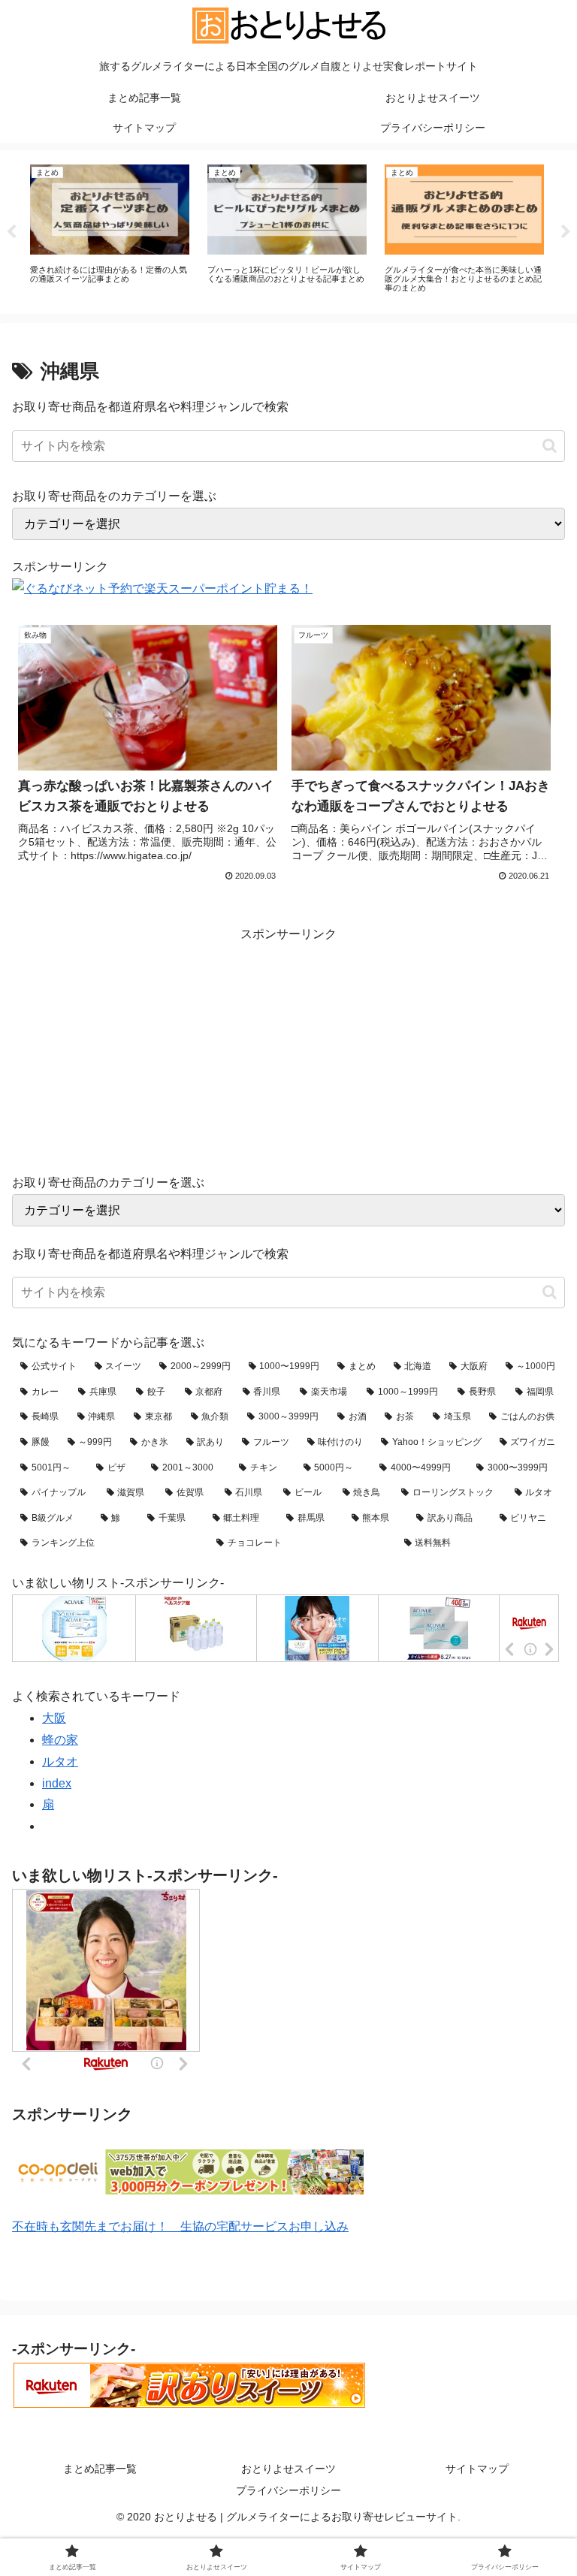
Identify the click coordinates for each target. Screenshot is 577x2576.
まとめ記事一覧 (100, 2469)
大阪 (54, 1718)
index (57, 1783)
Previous (11, 232)
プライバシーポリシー (288, 2490)
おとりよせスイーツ (288, 2469)
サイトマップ (477, 2469)
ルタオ (60, 1762)
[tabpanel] (110, 229)
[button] (550, 446)
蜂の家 (60, 1740)
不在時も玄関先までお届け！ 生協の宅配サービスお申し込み (180, 2226)
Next (566, 232)
